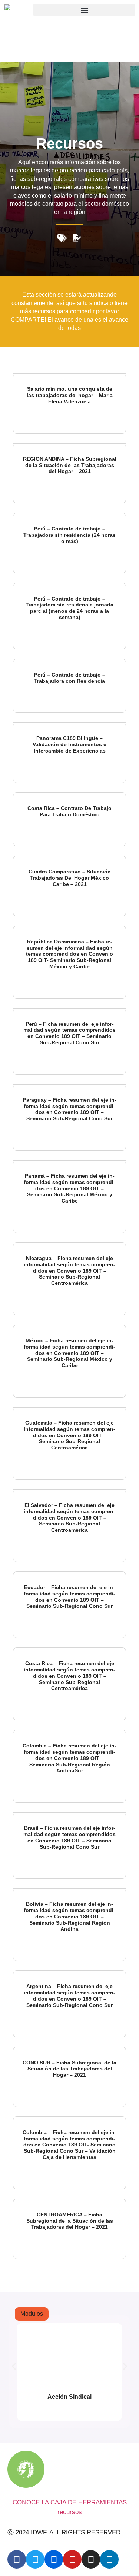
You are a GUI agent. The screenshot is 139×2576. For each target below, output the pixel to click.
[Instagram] (91, 2559)
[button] (84, 10)
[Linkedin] (109, 2559)
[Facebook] (17, 2559)
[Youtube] (72, 2559)
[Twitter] (35, 2559)
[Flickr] (54, 2559)
